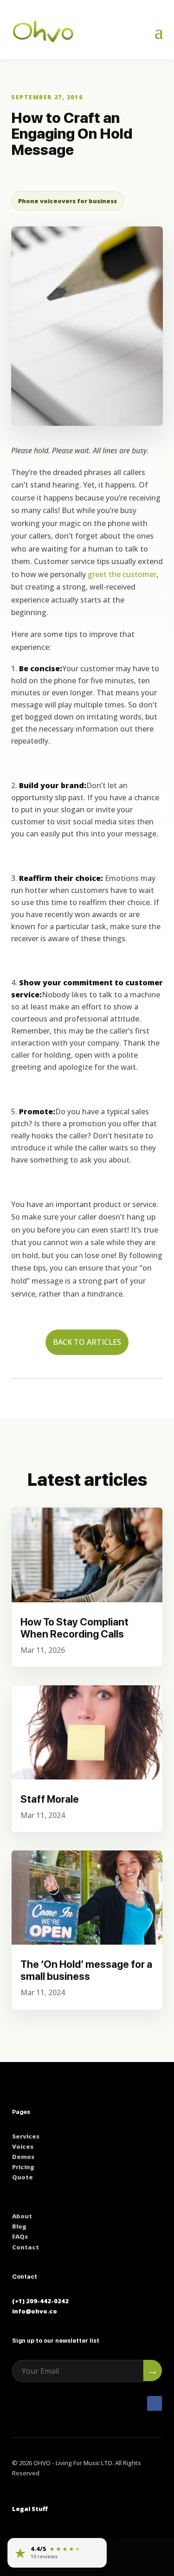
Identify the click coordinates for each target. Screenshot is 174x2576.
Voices (23, 2146)
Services (26, 2136)
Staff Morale (50, 1799)
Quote (23, 2177)
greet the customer (122, 574)
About (22, 2216)
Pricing (23, 2167)
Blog (19, 2226)
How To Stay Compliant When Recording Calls (74, 1628)
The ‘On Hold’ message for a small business (86, 1970)
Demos (23, 2157)
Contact (26, 2247)
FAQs (20, 2236)
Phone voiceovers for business (68, 201)
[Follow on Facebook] (155, 2403)
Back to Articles (87, 1342)
